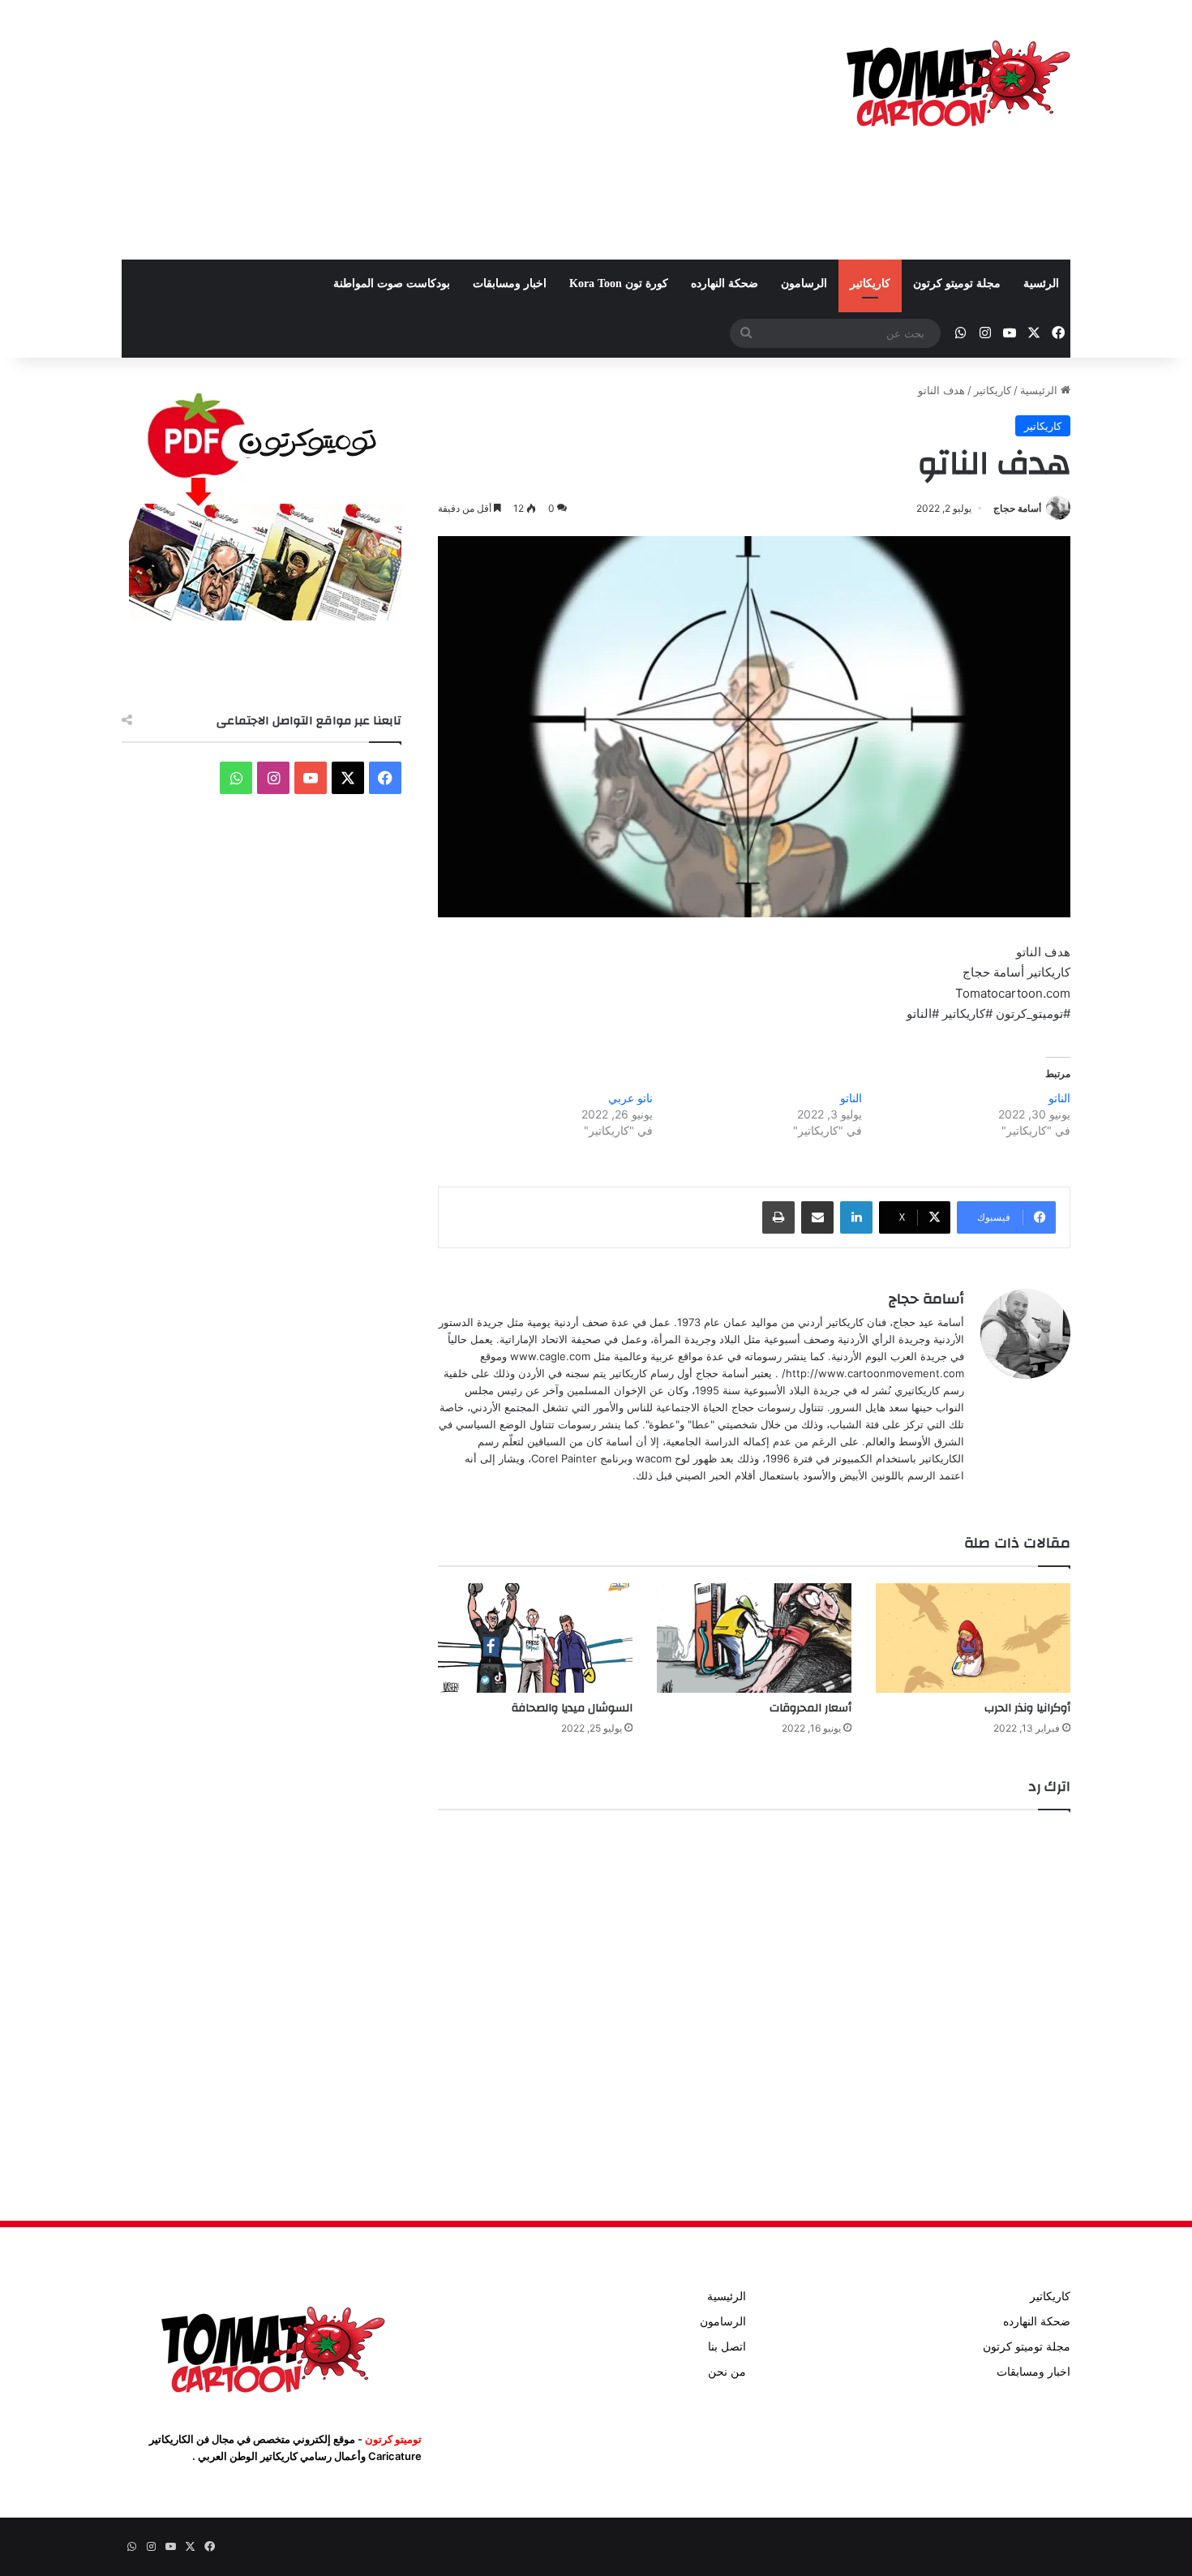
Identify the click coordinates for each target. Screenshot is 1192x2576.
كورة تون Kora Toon (619, 283)
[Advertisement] (434, 130)
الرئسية (1041, 283)
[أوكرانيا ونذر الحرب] (973, 1638)
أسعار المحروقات (810, 1708)
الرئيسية (1040, 390)
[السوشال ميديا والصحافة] (535, 1638)
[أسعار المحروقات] (754, 1638)
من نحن (727, 2372)
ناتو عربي (630, 1098)
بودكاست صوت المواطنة (392, 283)
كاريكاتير (870, 283)
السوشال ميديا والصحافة (572, 1708)
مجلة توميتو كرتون (957, 283)
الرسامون (804, 283)
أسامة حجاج (1017, 508)
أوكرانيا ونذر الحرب (1027, 1708)
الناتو (1059, 1098)
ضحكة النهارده (725, 283)
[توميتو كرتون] (957, 81)
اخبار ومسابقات (510, 283)
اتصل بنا (727, 2346)
